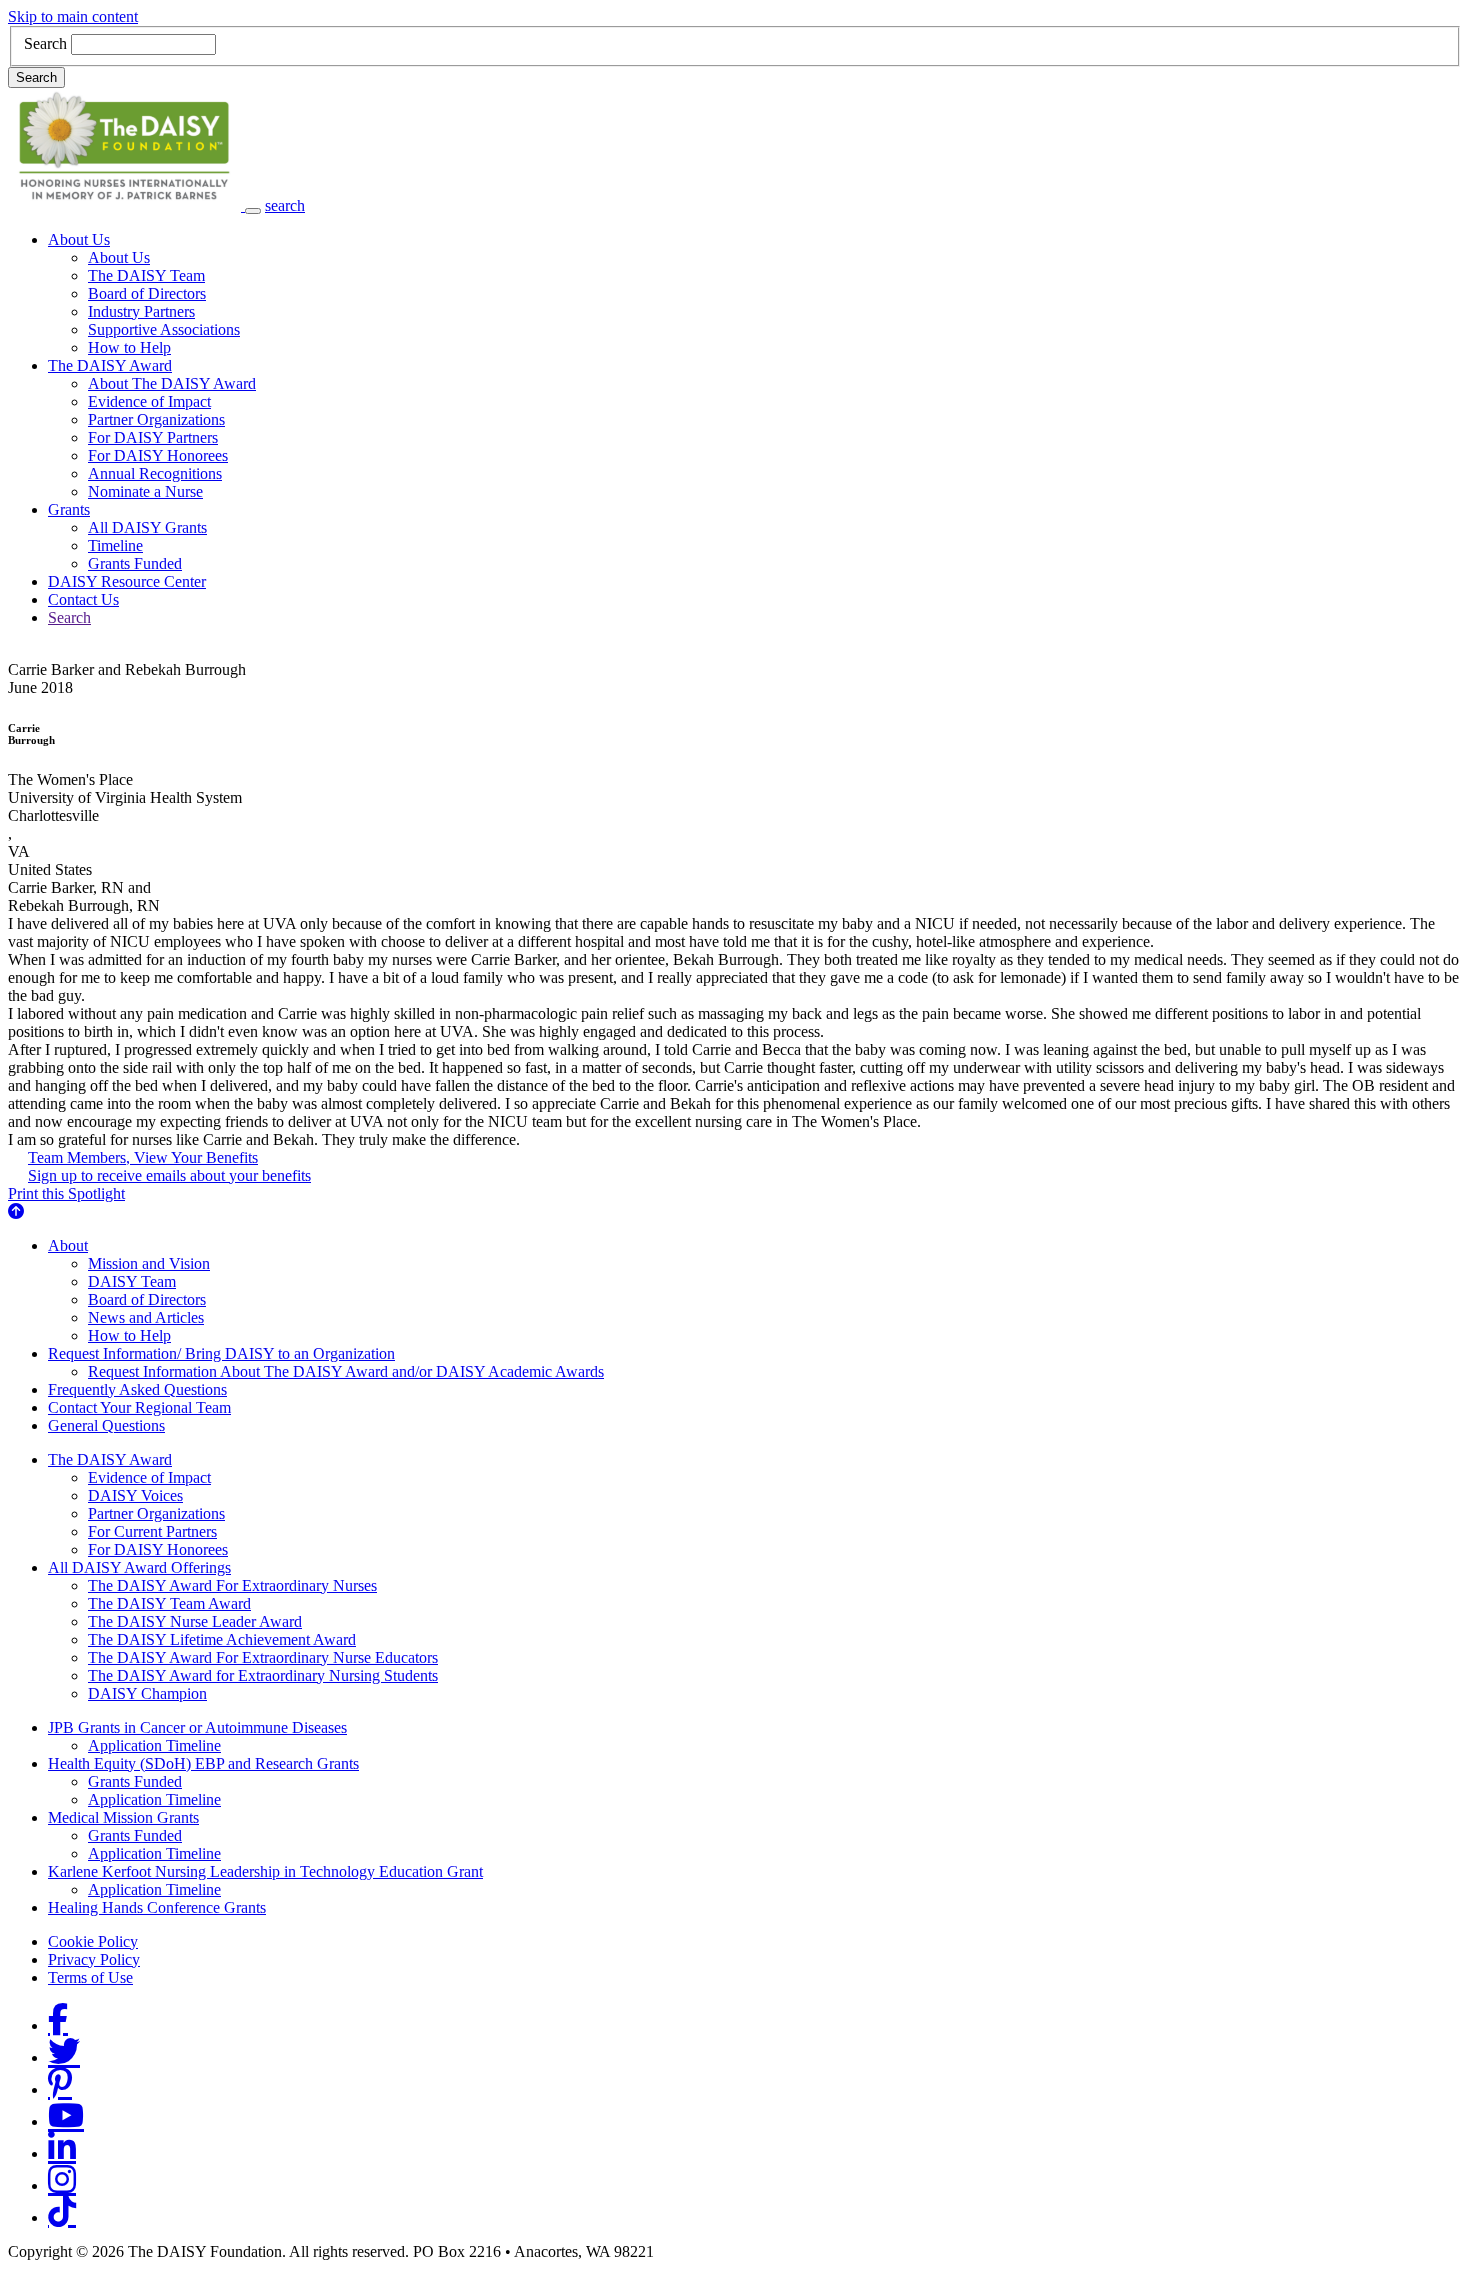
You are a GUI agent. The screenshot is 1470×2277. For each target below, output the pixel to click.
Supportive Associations (164, 329)
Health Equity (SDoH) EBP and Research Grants (203, 1763)
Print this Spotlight (66, 1193)
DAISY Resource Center (127, 581)
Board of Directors (147, 293)
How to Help (129, 347)
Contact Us (83, 599)
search (285, 205)
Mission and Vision (149, 1263)
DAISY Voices (135, 1495)
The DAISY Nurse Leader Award (195, 1621)
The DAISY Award (110, 365)
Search (45, 43)
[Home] (126, 205)
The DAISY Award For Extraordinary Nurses (232, 1585)
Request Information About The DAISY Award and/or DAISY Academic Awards (346, 1371)
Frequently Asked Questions (137, 1389)
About (68, 1245)
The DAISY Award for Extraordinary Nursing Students (263, 1675)
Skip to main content (73, 16)
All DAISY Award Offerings (139, 1567)
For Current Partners (152, 1531)
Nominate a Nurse (145, 491)
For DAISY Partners (153, 437)
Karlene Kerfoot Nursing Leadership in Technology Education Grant (265, 1871)
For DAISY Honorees (158, 455)
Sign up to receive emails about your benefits (169, 1175)
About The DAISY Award (172, 383)
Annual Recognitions (155, 473)
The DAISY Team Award (169, 1603)
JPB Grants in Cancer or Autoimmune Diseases (197, 1727)
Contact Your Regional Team (139, 1407)
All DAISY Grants (147, 527)
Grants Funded (135, 563)
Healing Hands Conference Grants (157, 1907)
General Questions (106, 1425)
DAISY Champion (147, 1693)
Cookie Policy (93, 1941)
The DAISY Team (146, 275)
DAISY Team (132, 1281)
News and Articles (146, 1317)
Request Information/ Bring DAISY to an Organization (221, 1353)
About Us (79, 239)
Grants (69, 509)
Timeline (115, 545)
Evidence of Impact (149, 401)
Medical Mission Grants (123, 1817)
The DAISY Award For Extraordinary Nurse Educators (263, 1657)
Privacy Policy (94, 1959)
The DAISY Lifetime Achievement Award (222, 1639)
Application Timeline (154, 1745)
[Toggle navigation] (253, 211)
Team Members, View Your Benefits (143, 1157)
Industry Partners (141, 311)
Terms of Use (90, 1977)
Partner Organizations (156, 419)
